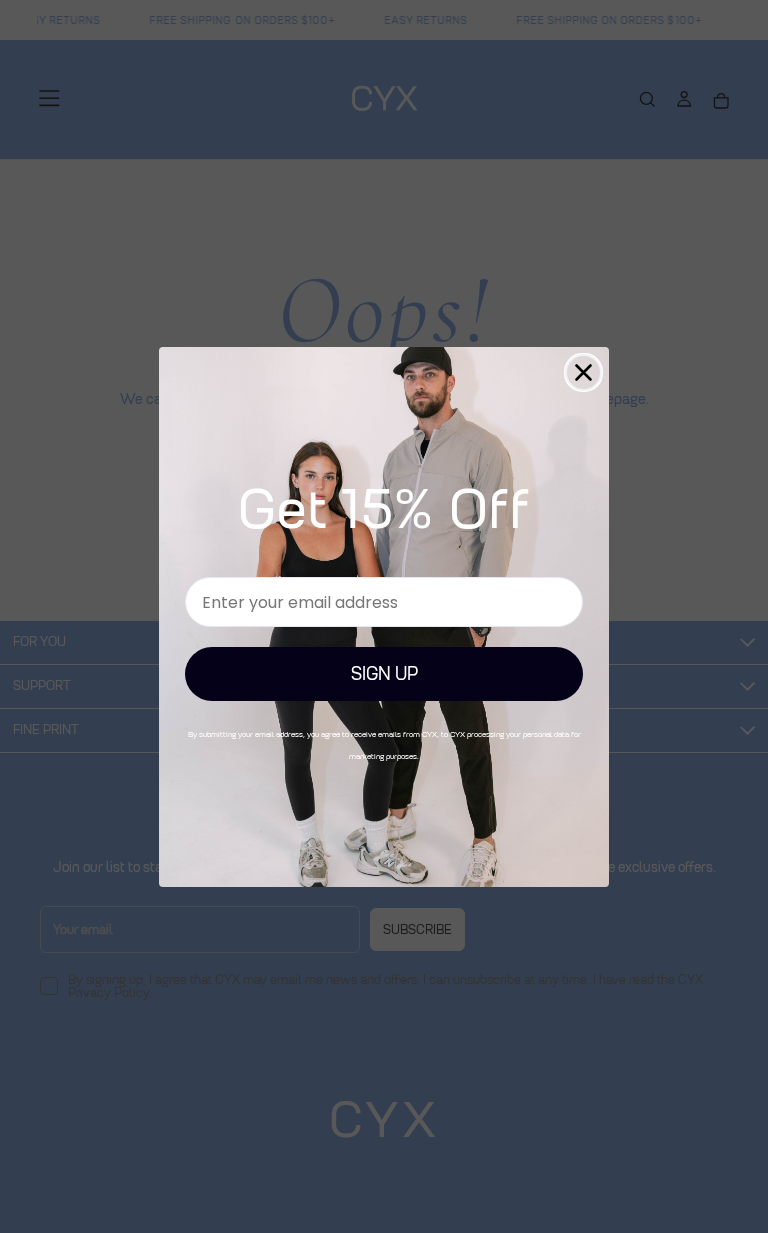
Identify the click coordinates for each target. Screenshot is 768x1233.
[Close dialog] (583, 372)
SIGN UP (384, 674)
